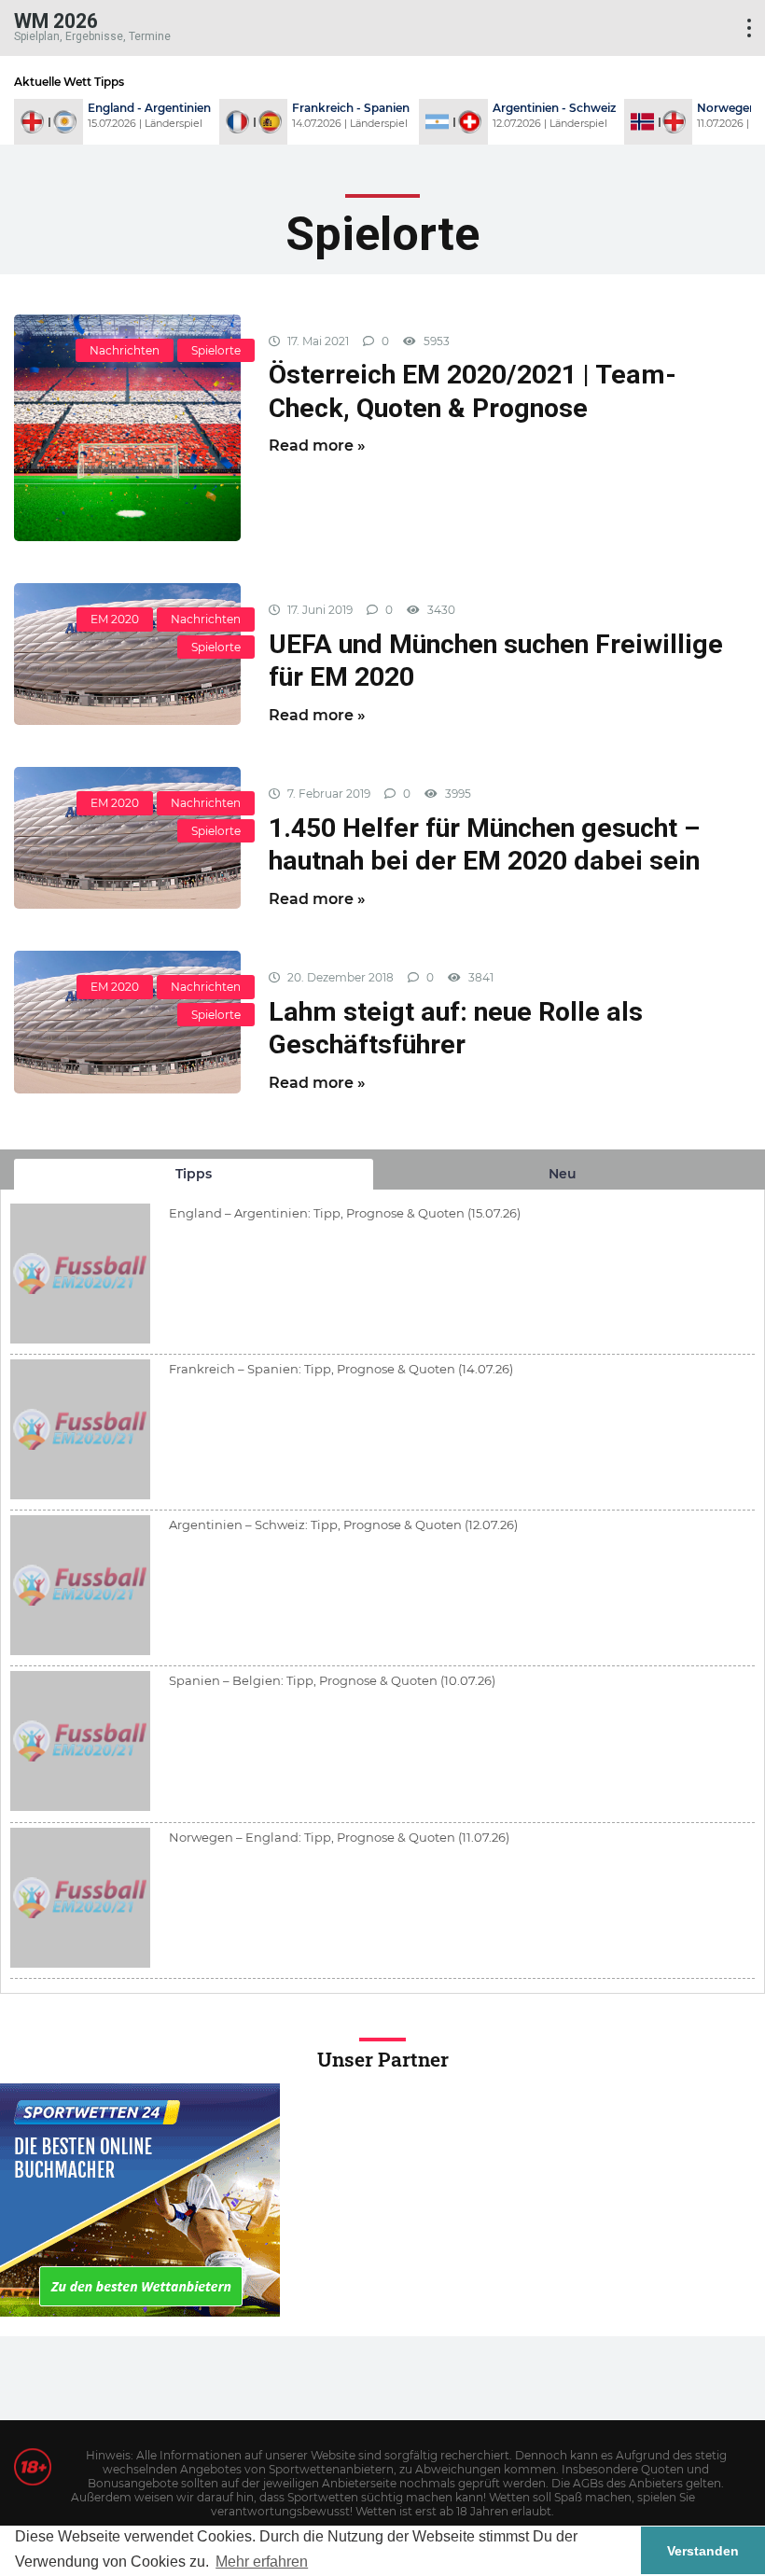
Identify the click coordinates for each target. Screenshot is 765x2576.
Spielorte (216, 350)
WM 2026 (56, 20)
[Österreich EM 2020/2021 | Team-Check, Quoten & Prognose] (127, 428)
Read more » (317, 446)
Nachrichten (125, 350)
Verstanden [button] (703, 2551)
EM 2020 (115, 619)
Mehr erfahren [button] (262, 2562)
